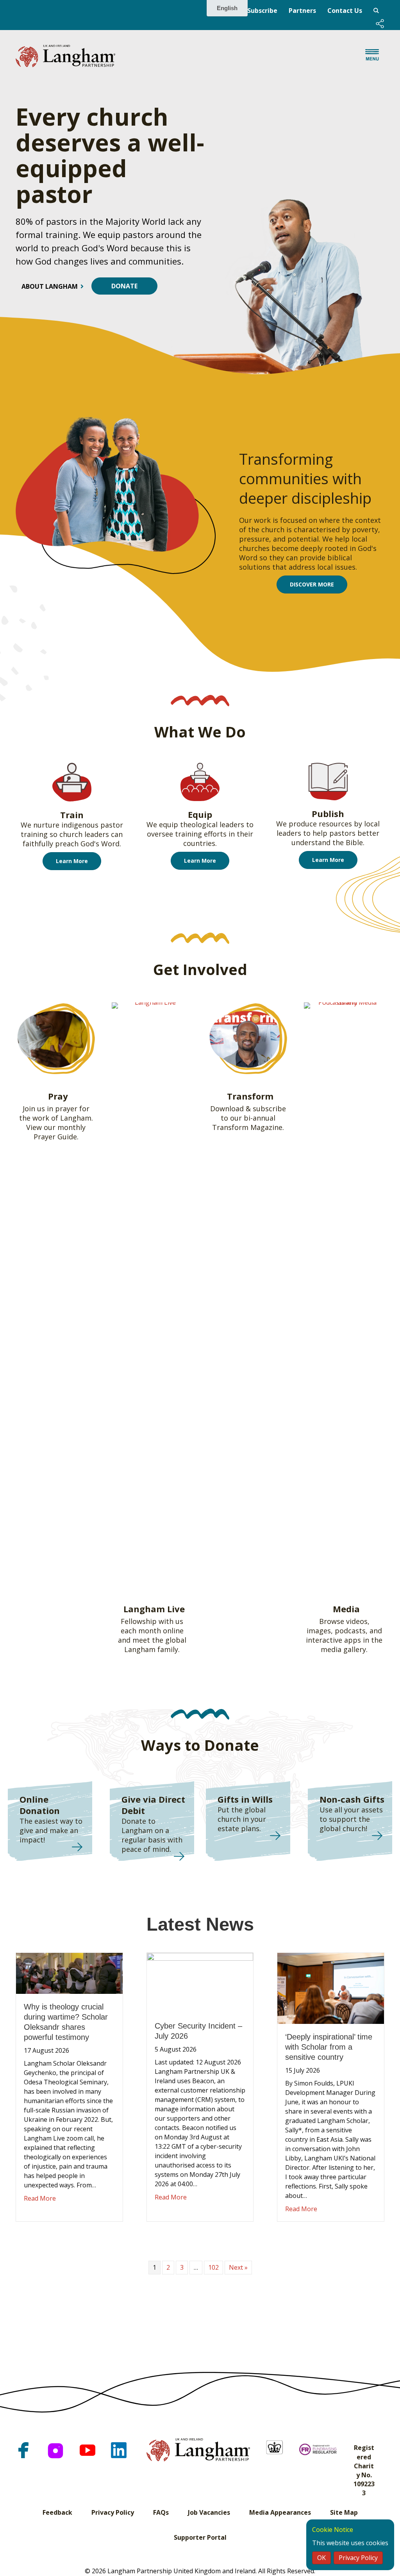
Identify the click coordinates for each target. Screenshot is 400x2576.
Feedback (57, 2512)
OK (321, 2558)
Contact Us (345, 11)
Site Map (344, 2512)
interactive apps (333, 1640)
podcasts (350, 1631)
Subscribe (262, 11)
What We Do (200, 732)
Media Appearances (280, 2512)
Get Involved (200, 969)
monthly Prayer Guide (60, 1132)
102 (213, 2267)
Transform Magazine (247, 1127)
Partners (302, 11)
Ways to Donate (200, 1745)
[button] (380, 24)
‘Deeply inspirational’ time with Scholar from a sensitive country (329, 2047)
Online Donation (40, 1805)
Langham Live (154, 1609)
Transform (250, 1096)
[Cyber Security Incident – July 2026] (200, 1982)
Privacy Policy (113, 2512)
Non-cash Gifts (352, 1799)
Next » (238, 2267)
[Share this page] (380, 24)
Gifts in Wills (245, 1799)
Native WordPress (376, 11)
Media (346, 1609)
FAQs (161, 2512)
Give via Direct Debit (153, 1805)
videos (357, 1621)
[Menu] (372, 56)
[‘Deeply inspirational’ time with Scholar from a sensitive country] (331, 1988)
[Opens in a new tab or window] (23, 2450)
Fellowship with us (152, 1621)
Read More (40, 2198)
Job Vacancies (209, 2512)
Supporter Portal (200, 2537)
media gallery (343, 1649)
